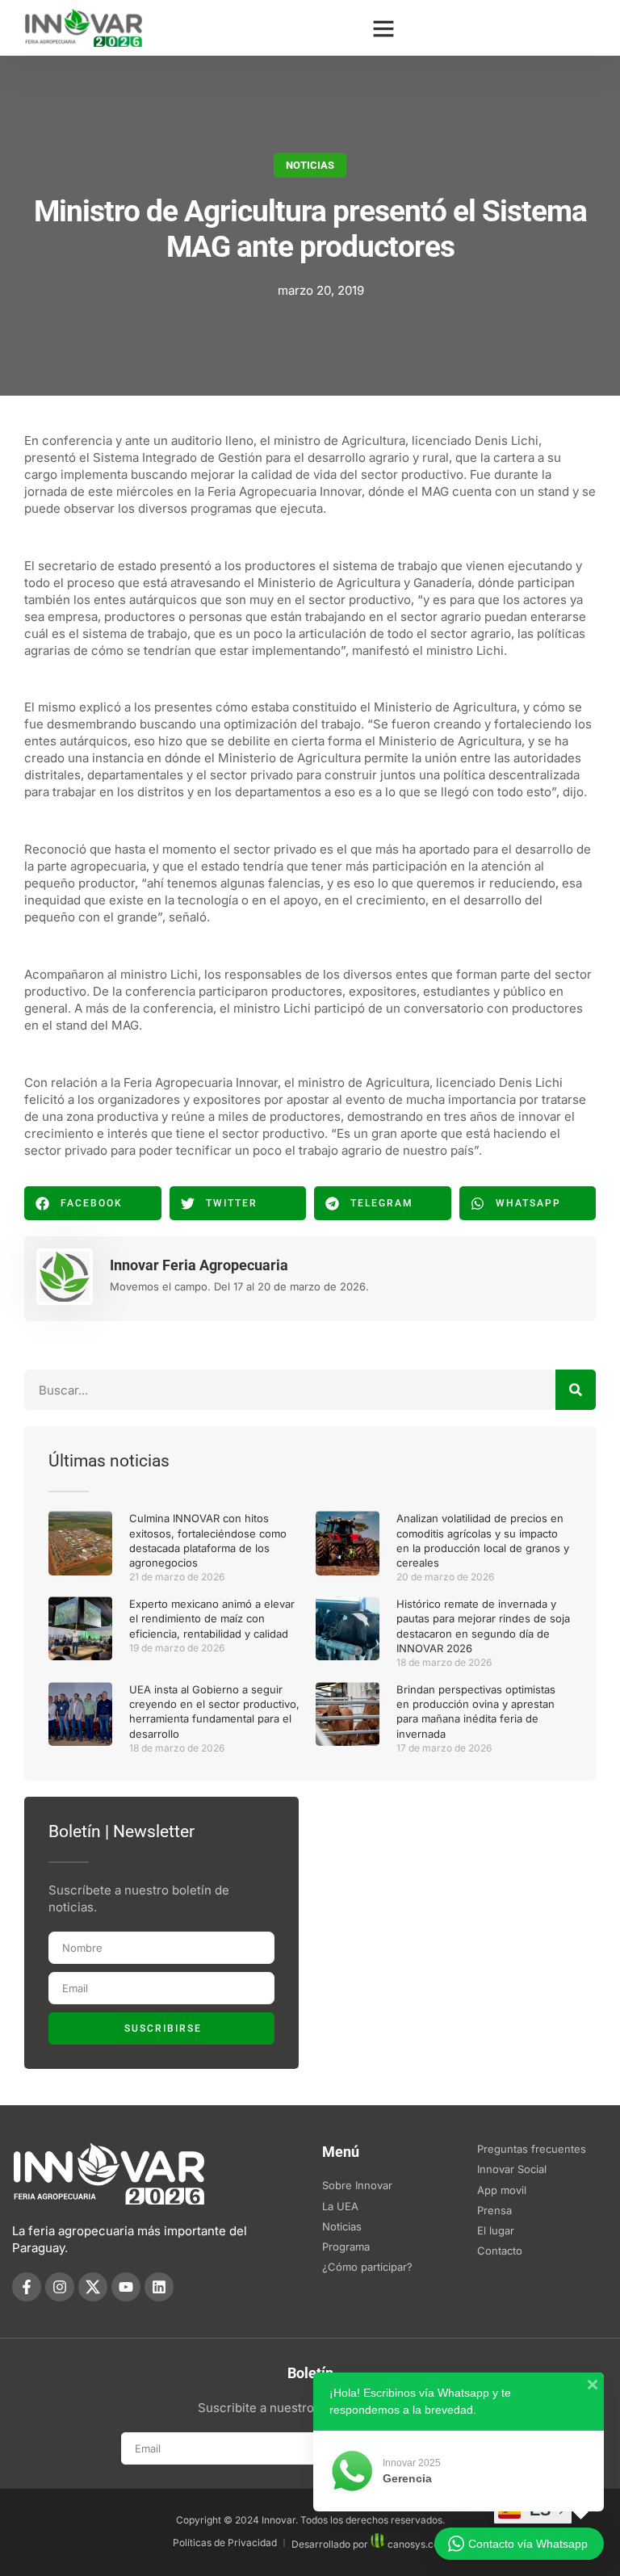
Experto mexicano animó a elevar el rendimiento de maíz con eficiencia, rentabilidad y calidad (212, 1618)
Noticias (310, 165)
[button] (383, 28)
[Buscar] (576, 1390)
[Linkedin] (159, 2287)
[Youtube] (126, 2287)
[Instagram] (60, 2287)
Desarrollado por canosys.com (370, 2544)
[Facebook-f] (27, 2287)
